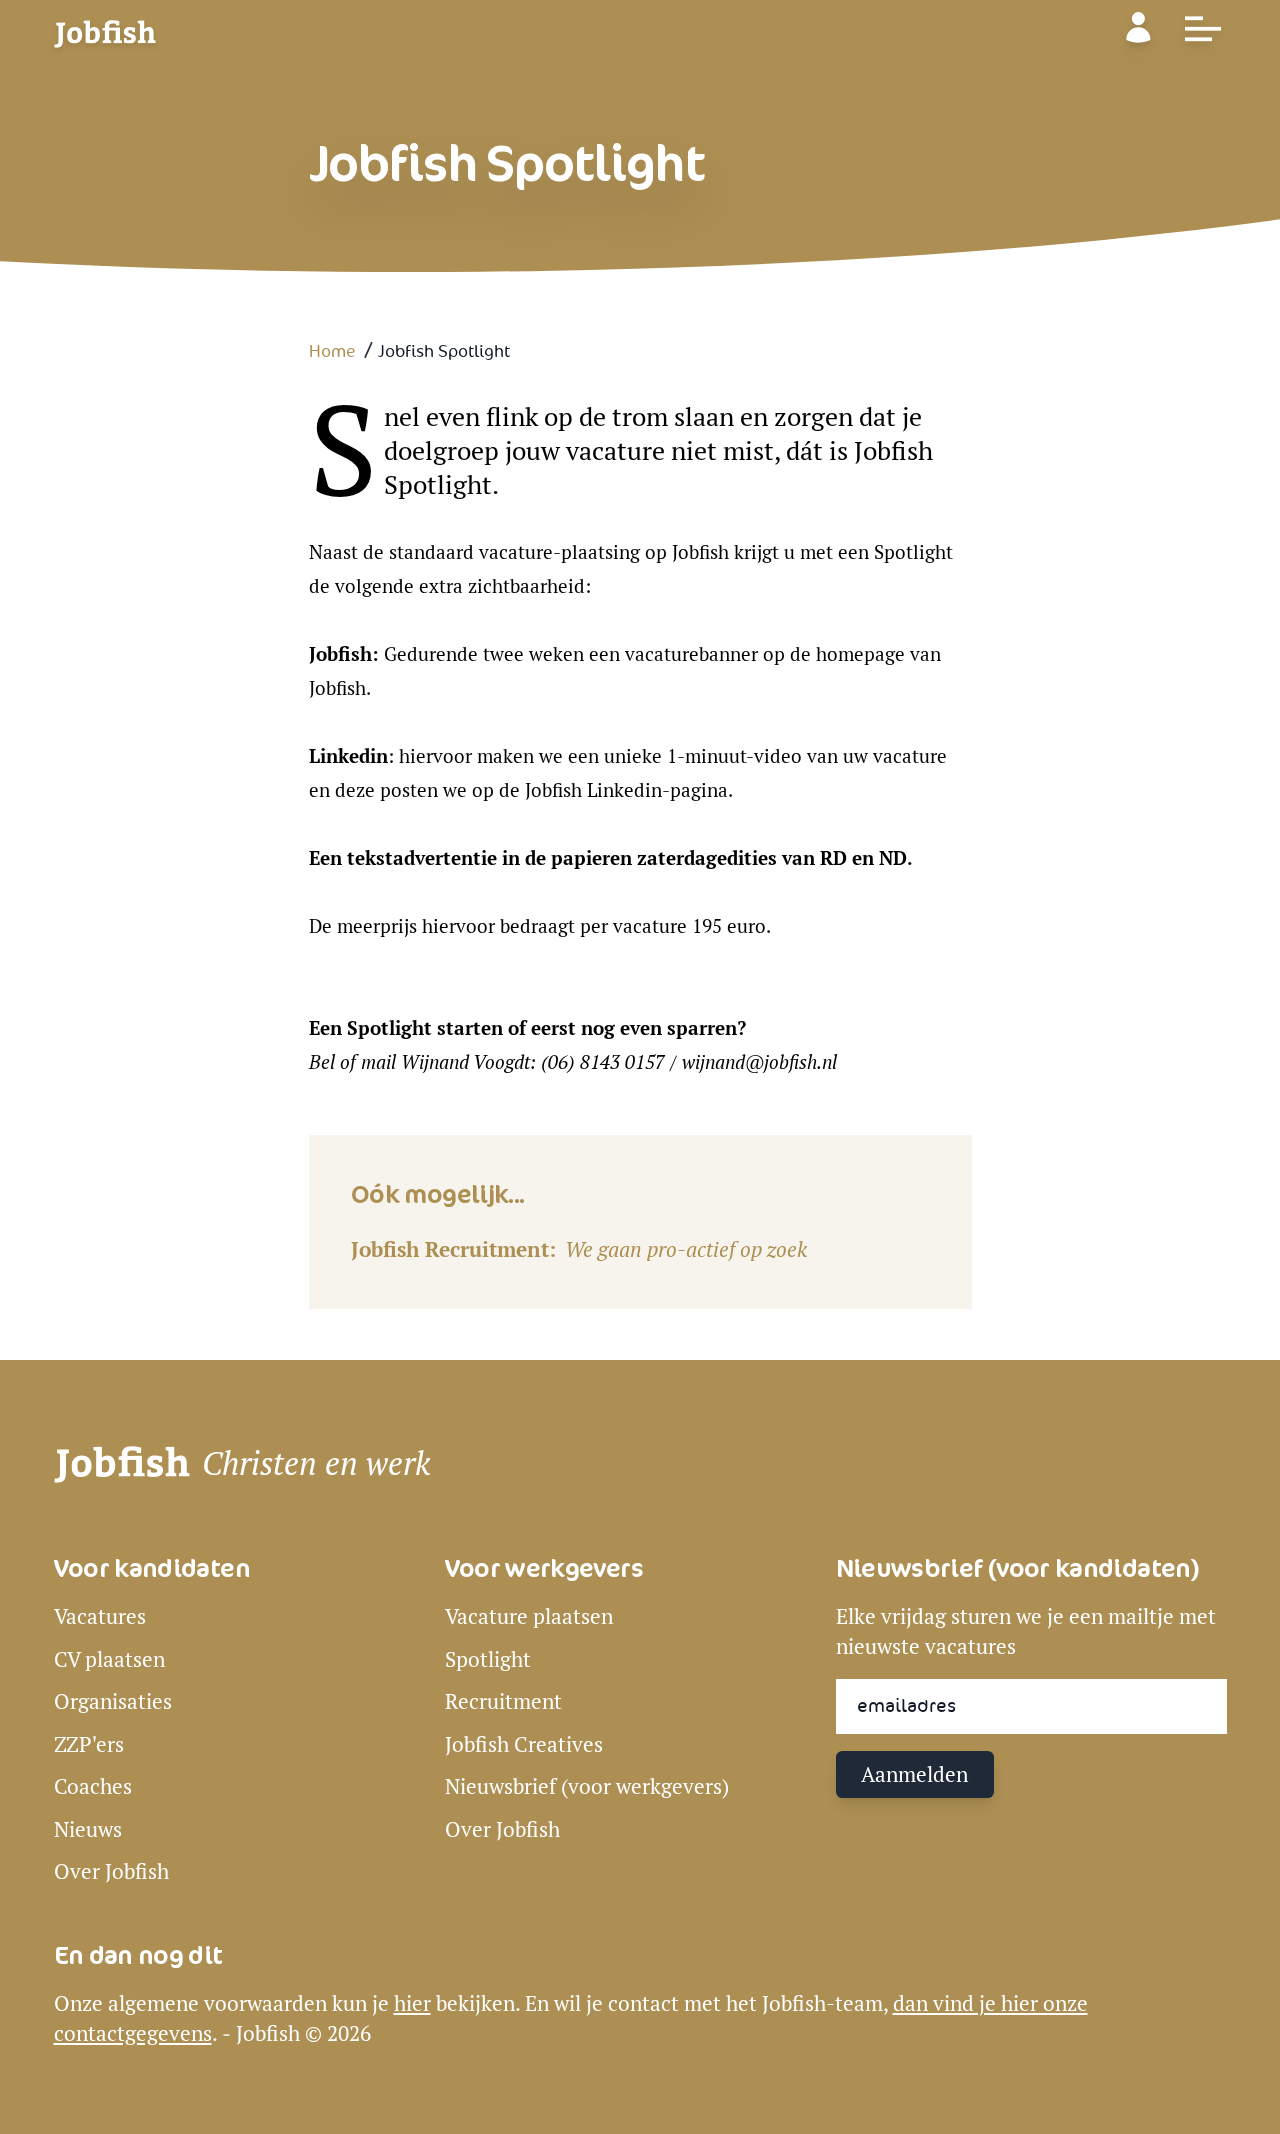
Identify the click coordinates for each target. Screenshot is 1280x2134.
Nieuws (88, 1829)
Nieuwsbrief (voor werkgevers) (587, 1786)
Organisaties (113, 1701)
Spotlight (488, 1659)
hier (412, 2003)
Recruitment (503, 1701)
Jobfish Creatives (524, 1744)
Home (332, 352)
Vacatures (100, 1616)
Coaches (93, 1786)
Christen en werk (316, 1464)
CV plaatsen (109, 1659)
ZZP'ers (89, 1744)
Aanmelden (914, 1774)
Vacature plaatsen (529, 1616)
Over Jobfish (111, 1871)
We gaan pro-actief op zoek (686, 1249)
